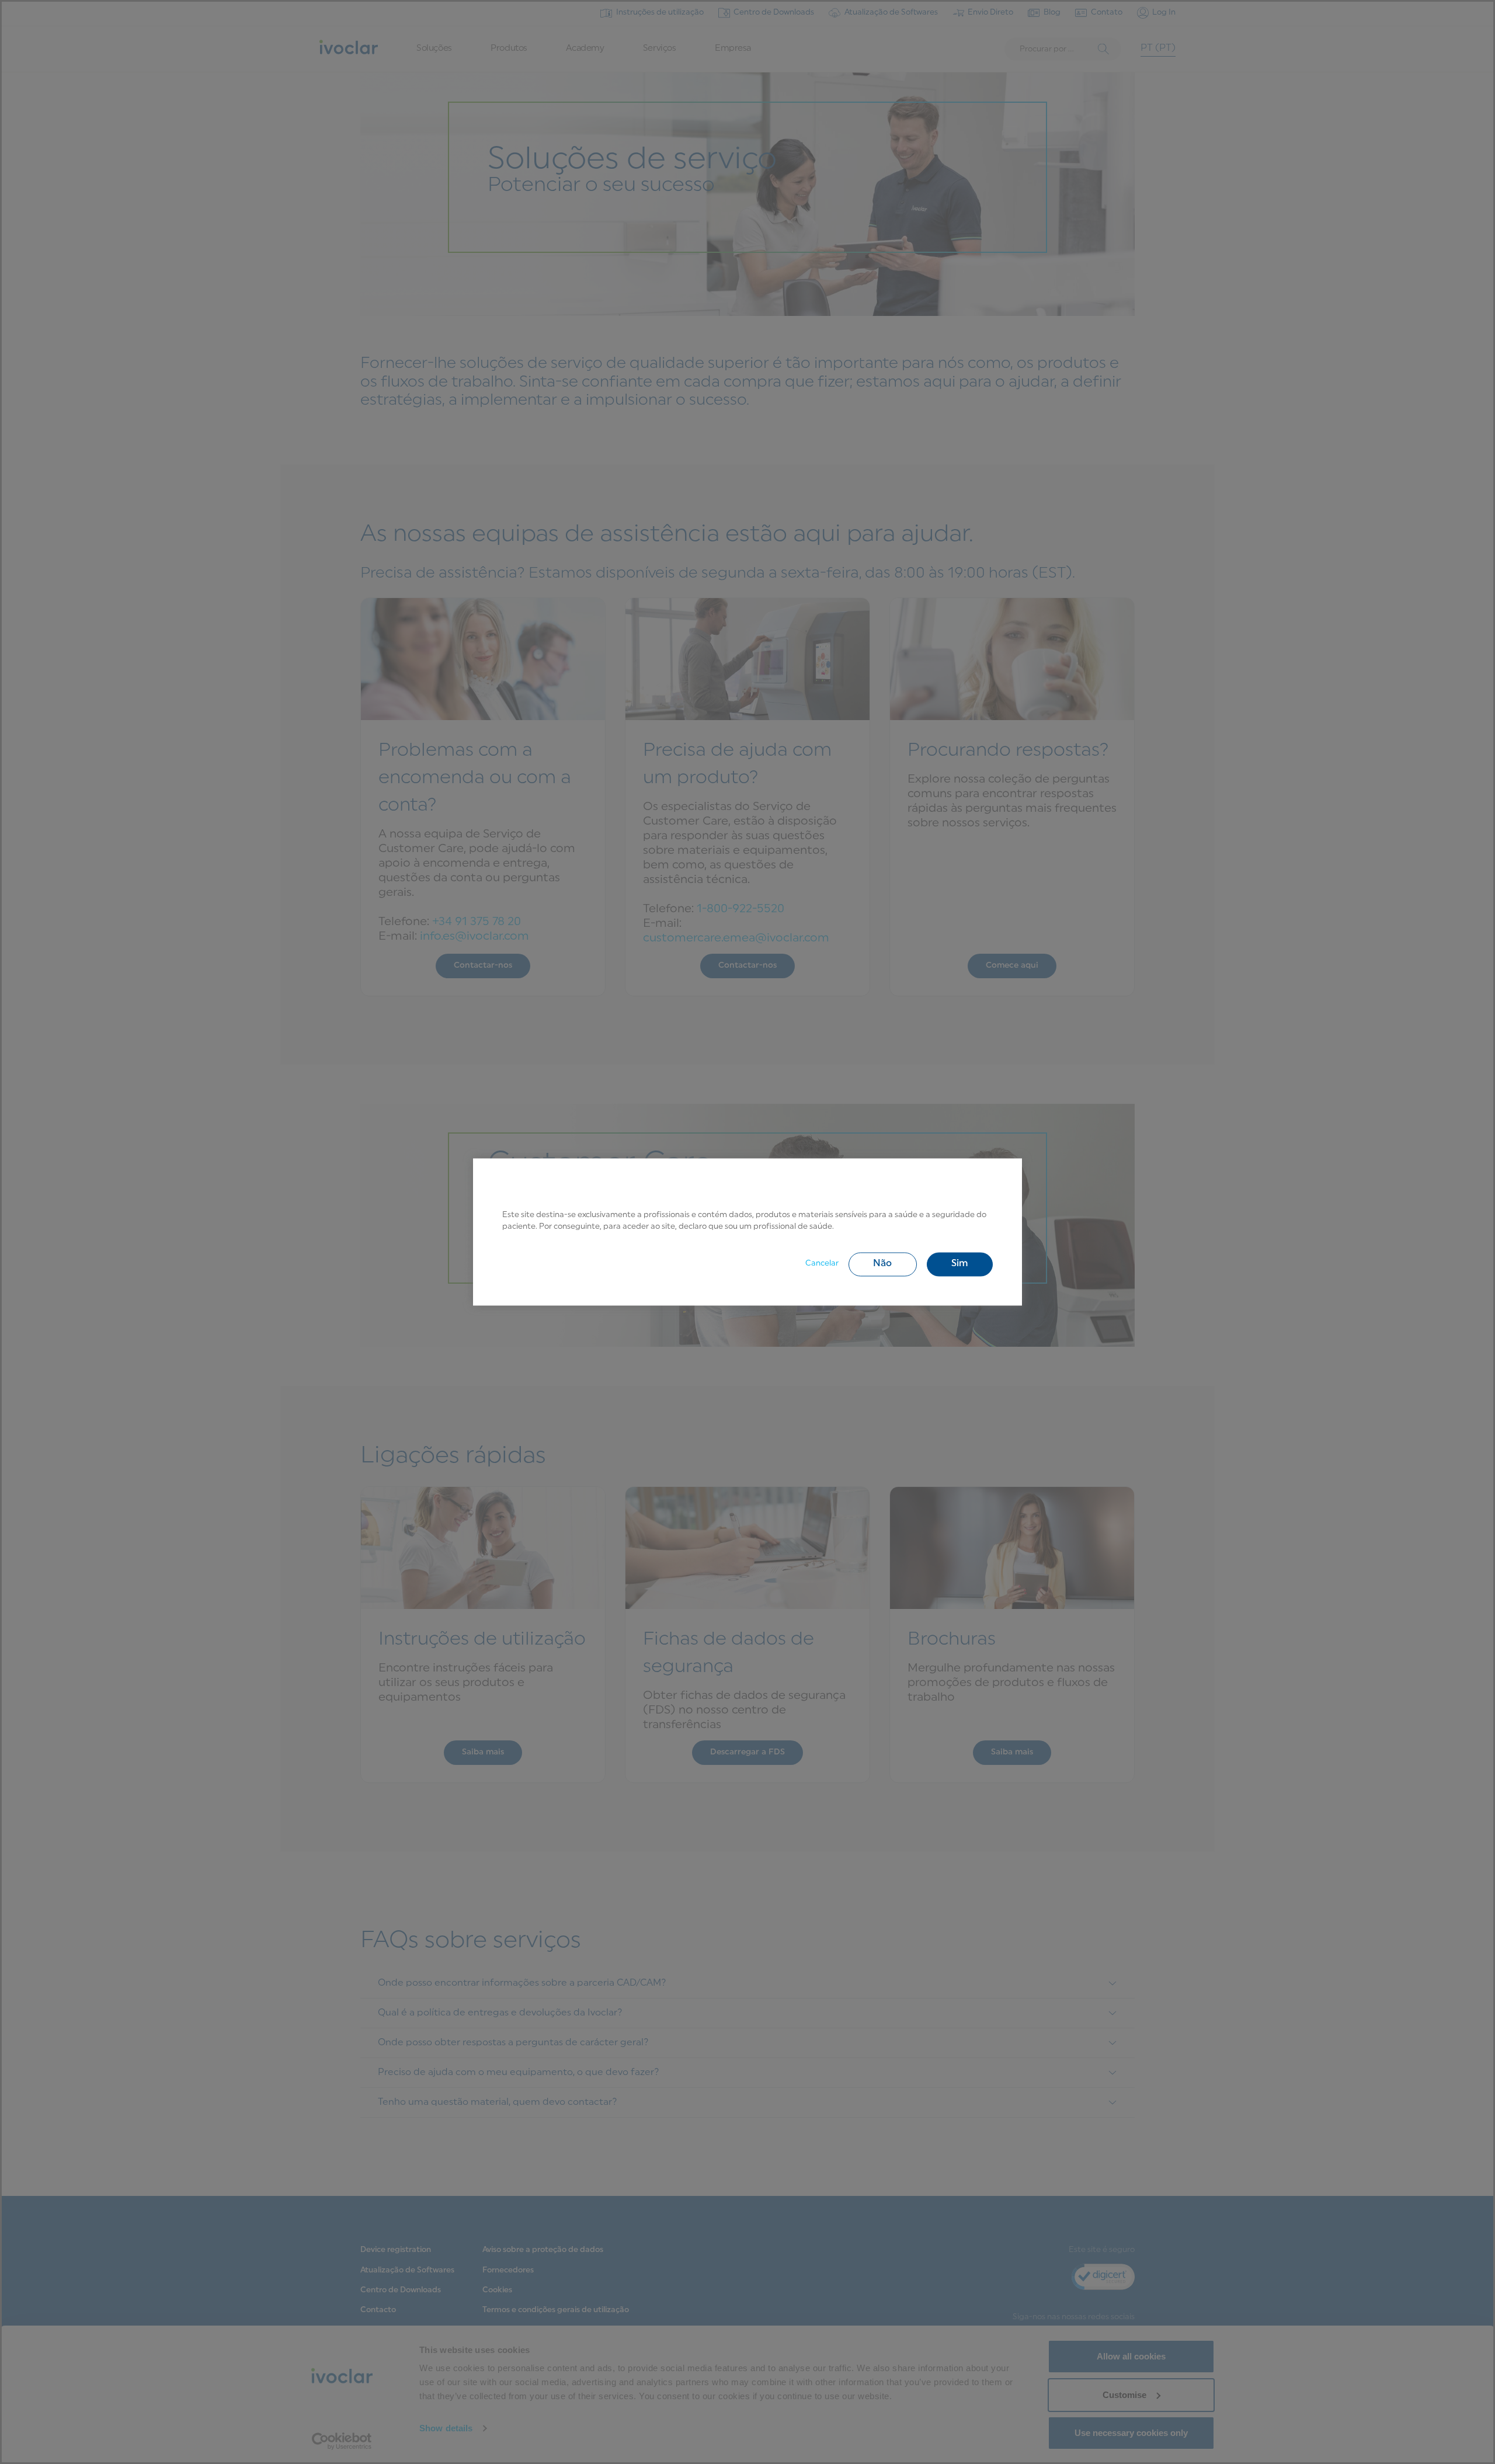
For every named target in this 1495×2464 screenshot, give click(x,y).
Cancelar (822, 1264)
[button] (883, 1264)
